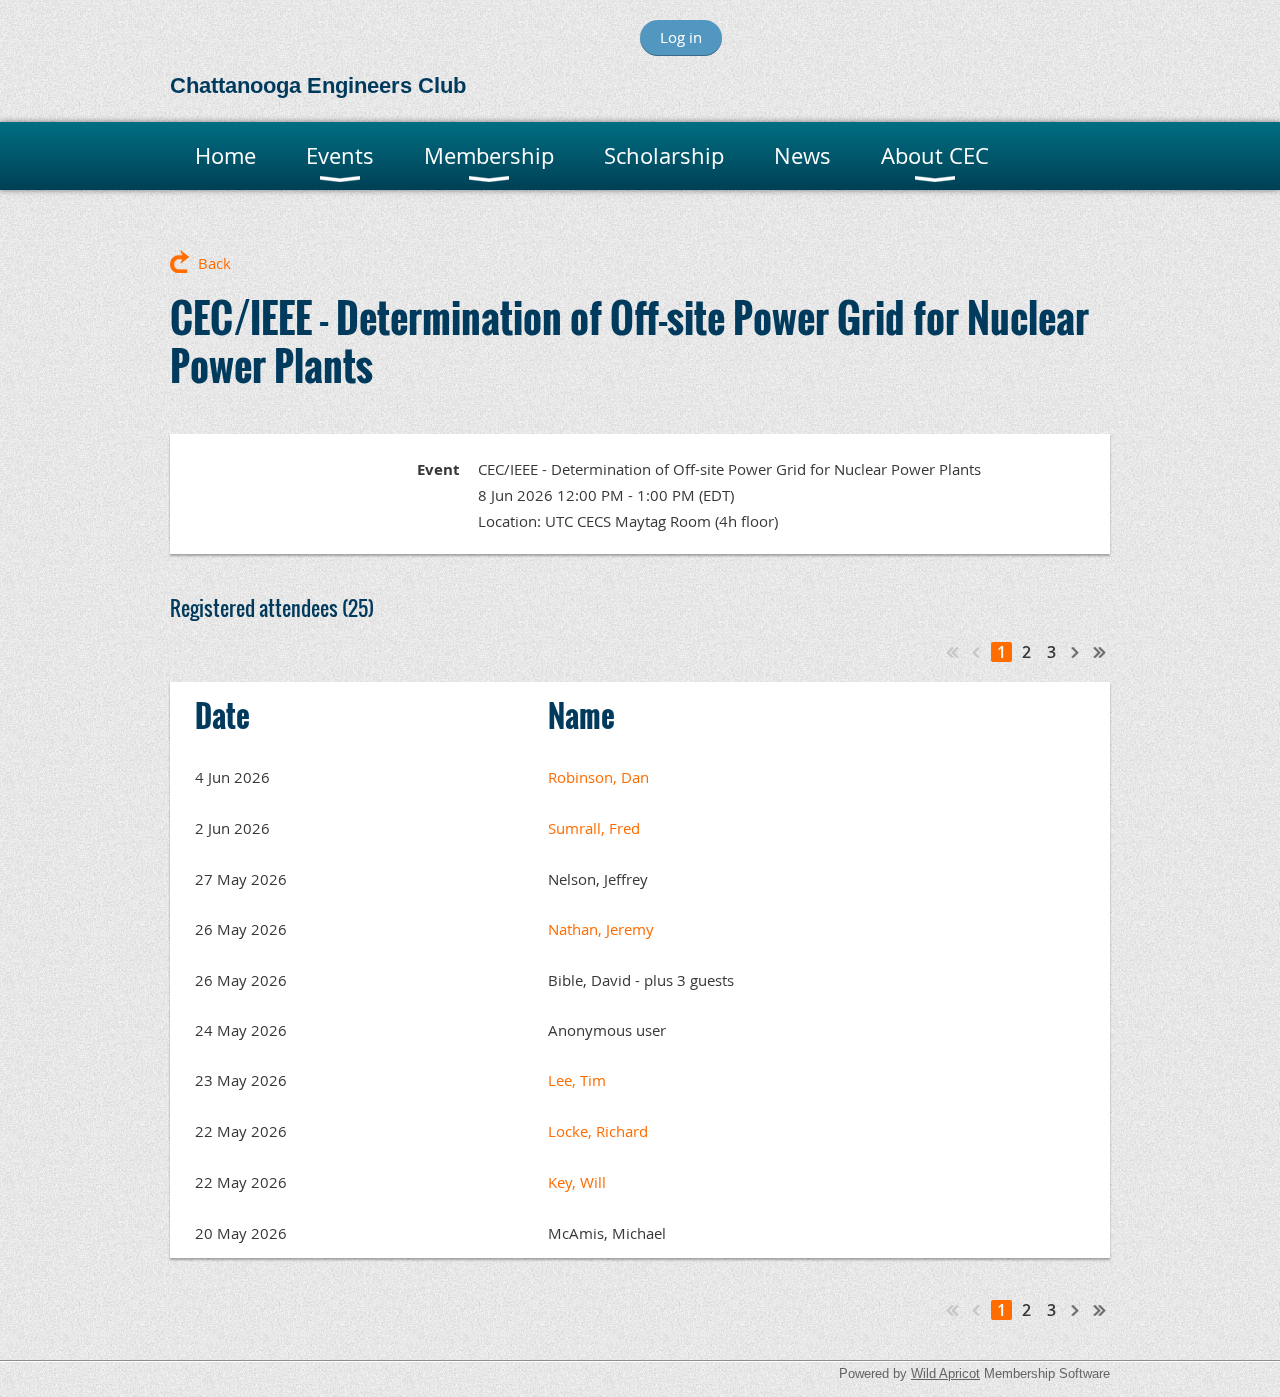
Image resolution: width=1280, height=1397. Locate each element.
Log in (681, 37)
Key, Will (577, 1182)
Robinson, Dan (598, 777)
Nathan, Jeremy (601, 929)
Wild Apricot (945, 1373)
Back (214, 263)
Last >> (1100, 652)
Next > (1076, 652)
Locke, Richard (598, 1131)
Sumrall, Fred (594, 828)
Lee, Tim (577, 1080)
